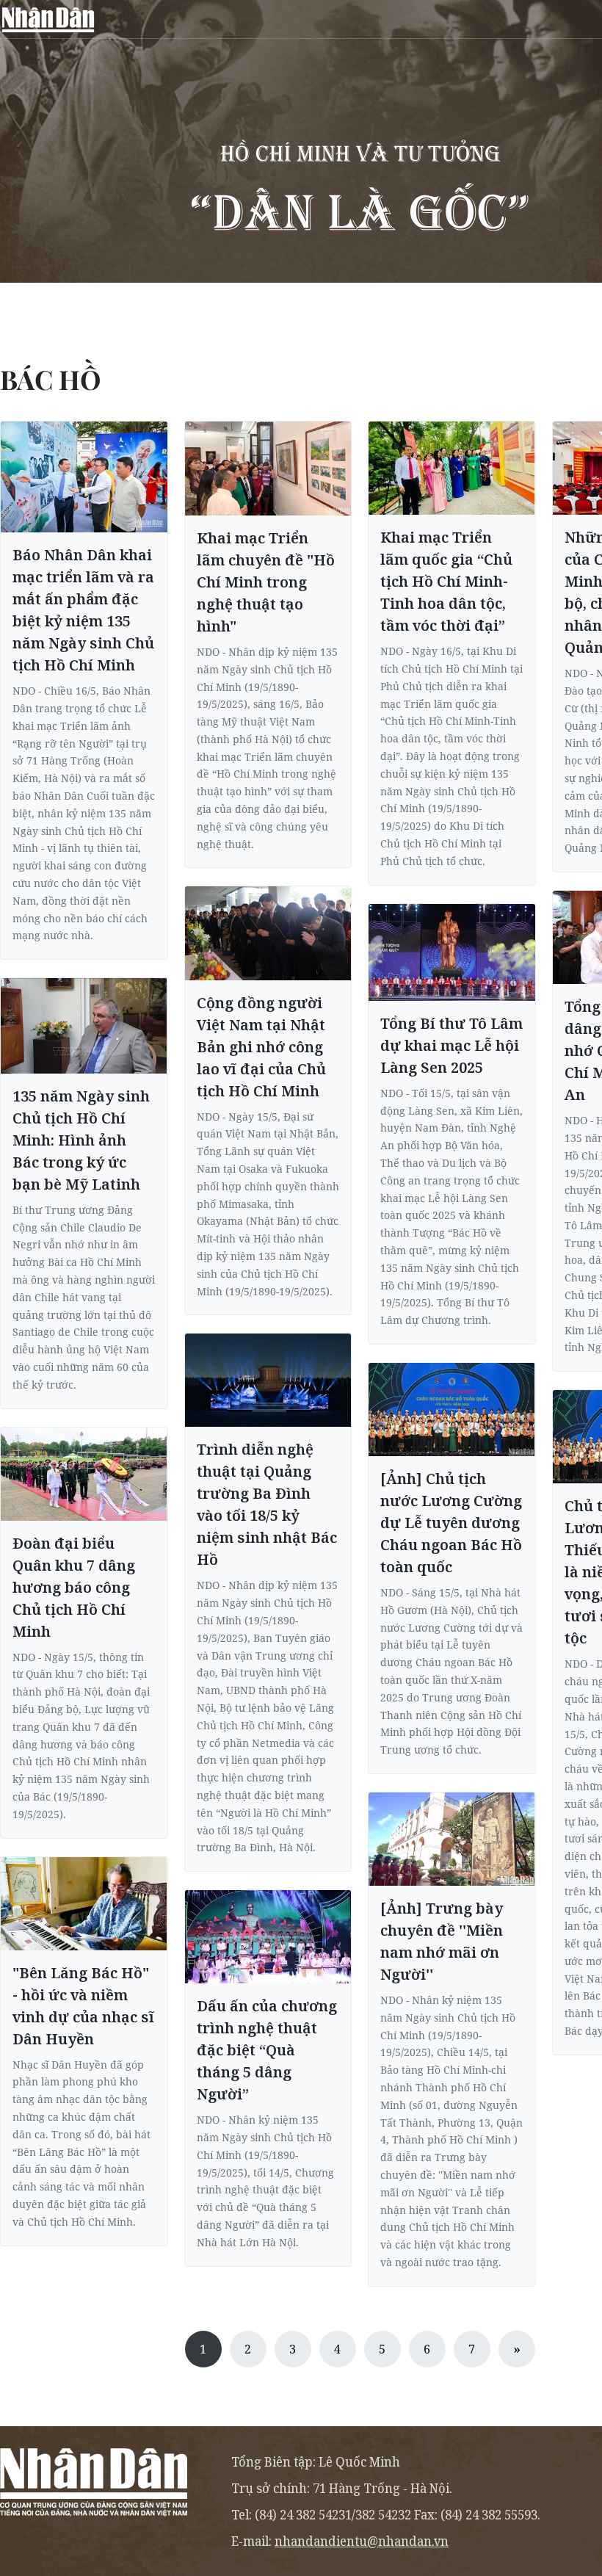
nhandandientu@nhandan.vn (362, 2541)
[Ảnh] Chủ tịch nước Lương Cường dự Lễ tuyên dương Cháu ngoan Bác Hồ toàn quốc (451, 1523)
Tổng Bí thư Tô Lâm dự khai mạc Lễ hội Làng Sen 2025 (451, 1045)
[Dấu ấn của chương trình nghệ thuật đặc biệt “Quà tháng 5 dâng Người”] (268, 1937)
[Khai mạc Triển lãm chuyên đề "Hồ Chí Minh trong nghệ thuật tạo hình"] (268, 468)
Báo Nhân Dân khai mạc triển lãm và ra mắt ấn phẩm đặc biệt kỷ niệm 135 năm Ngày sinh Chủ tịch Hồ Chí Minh (83, 610)
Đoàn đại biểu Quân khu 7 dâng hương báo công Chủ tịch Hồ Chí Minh (74, 1587)
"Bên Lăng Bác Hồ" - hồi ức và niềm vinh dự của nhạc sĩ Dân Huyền (83, 2006)
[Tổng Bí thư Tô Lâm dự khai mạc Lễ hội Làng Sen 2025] (452, 952)
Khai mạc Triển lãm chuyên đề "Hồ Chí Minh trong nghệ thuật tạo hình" (266, 582)
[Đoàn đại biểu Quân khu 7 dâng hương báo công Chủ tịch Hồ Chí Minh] (84, 1474)
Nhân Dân (48, 19)
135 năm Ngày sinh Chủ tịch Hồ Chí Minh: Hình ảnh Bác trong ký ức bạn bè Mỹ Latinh (81, 1140)
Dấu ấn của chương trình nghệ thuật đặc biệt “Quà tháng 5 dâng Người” (267, 2050)
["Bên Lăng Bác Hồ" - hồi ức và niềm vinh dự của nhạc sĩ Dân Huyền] (84, 1904)
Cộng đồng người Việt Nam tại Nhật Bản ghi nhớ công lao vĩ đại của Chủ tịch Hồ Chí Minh (261, 1047)
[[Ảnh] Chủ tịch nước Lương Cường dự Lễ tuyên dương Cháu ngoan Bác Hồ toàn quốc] (452, 1410)
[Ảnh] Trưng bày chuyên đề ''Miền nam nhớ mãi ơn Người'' (442, 1941)
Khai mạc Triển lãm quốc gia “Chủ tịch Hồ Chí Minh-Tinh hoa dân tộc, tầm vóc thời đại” (446, 581)
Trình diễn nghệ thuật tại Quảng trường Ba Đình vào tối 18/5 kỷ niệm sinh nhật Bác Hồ (267, 1504)
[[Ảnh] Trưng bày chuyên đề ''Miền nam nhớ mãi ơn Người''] (452, 1839)
